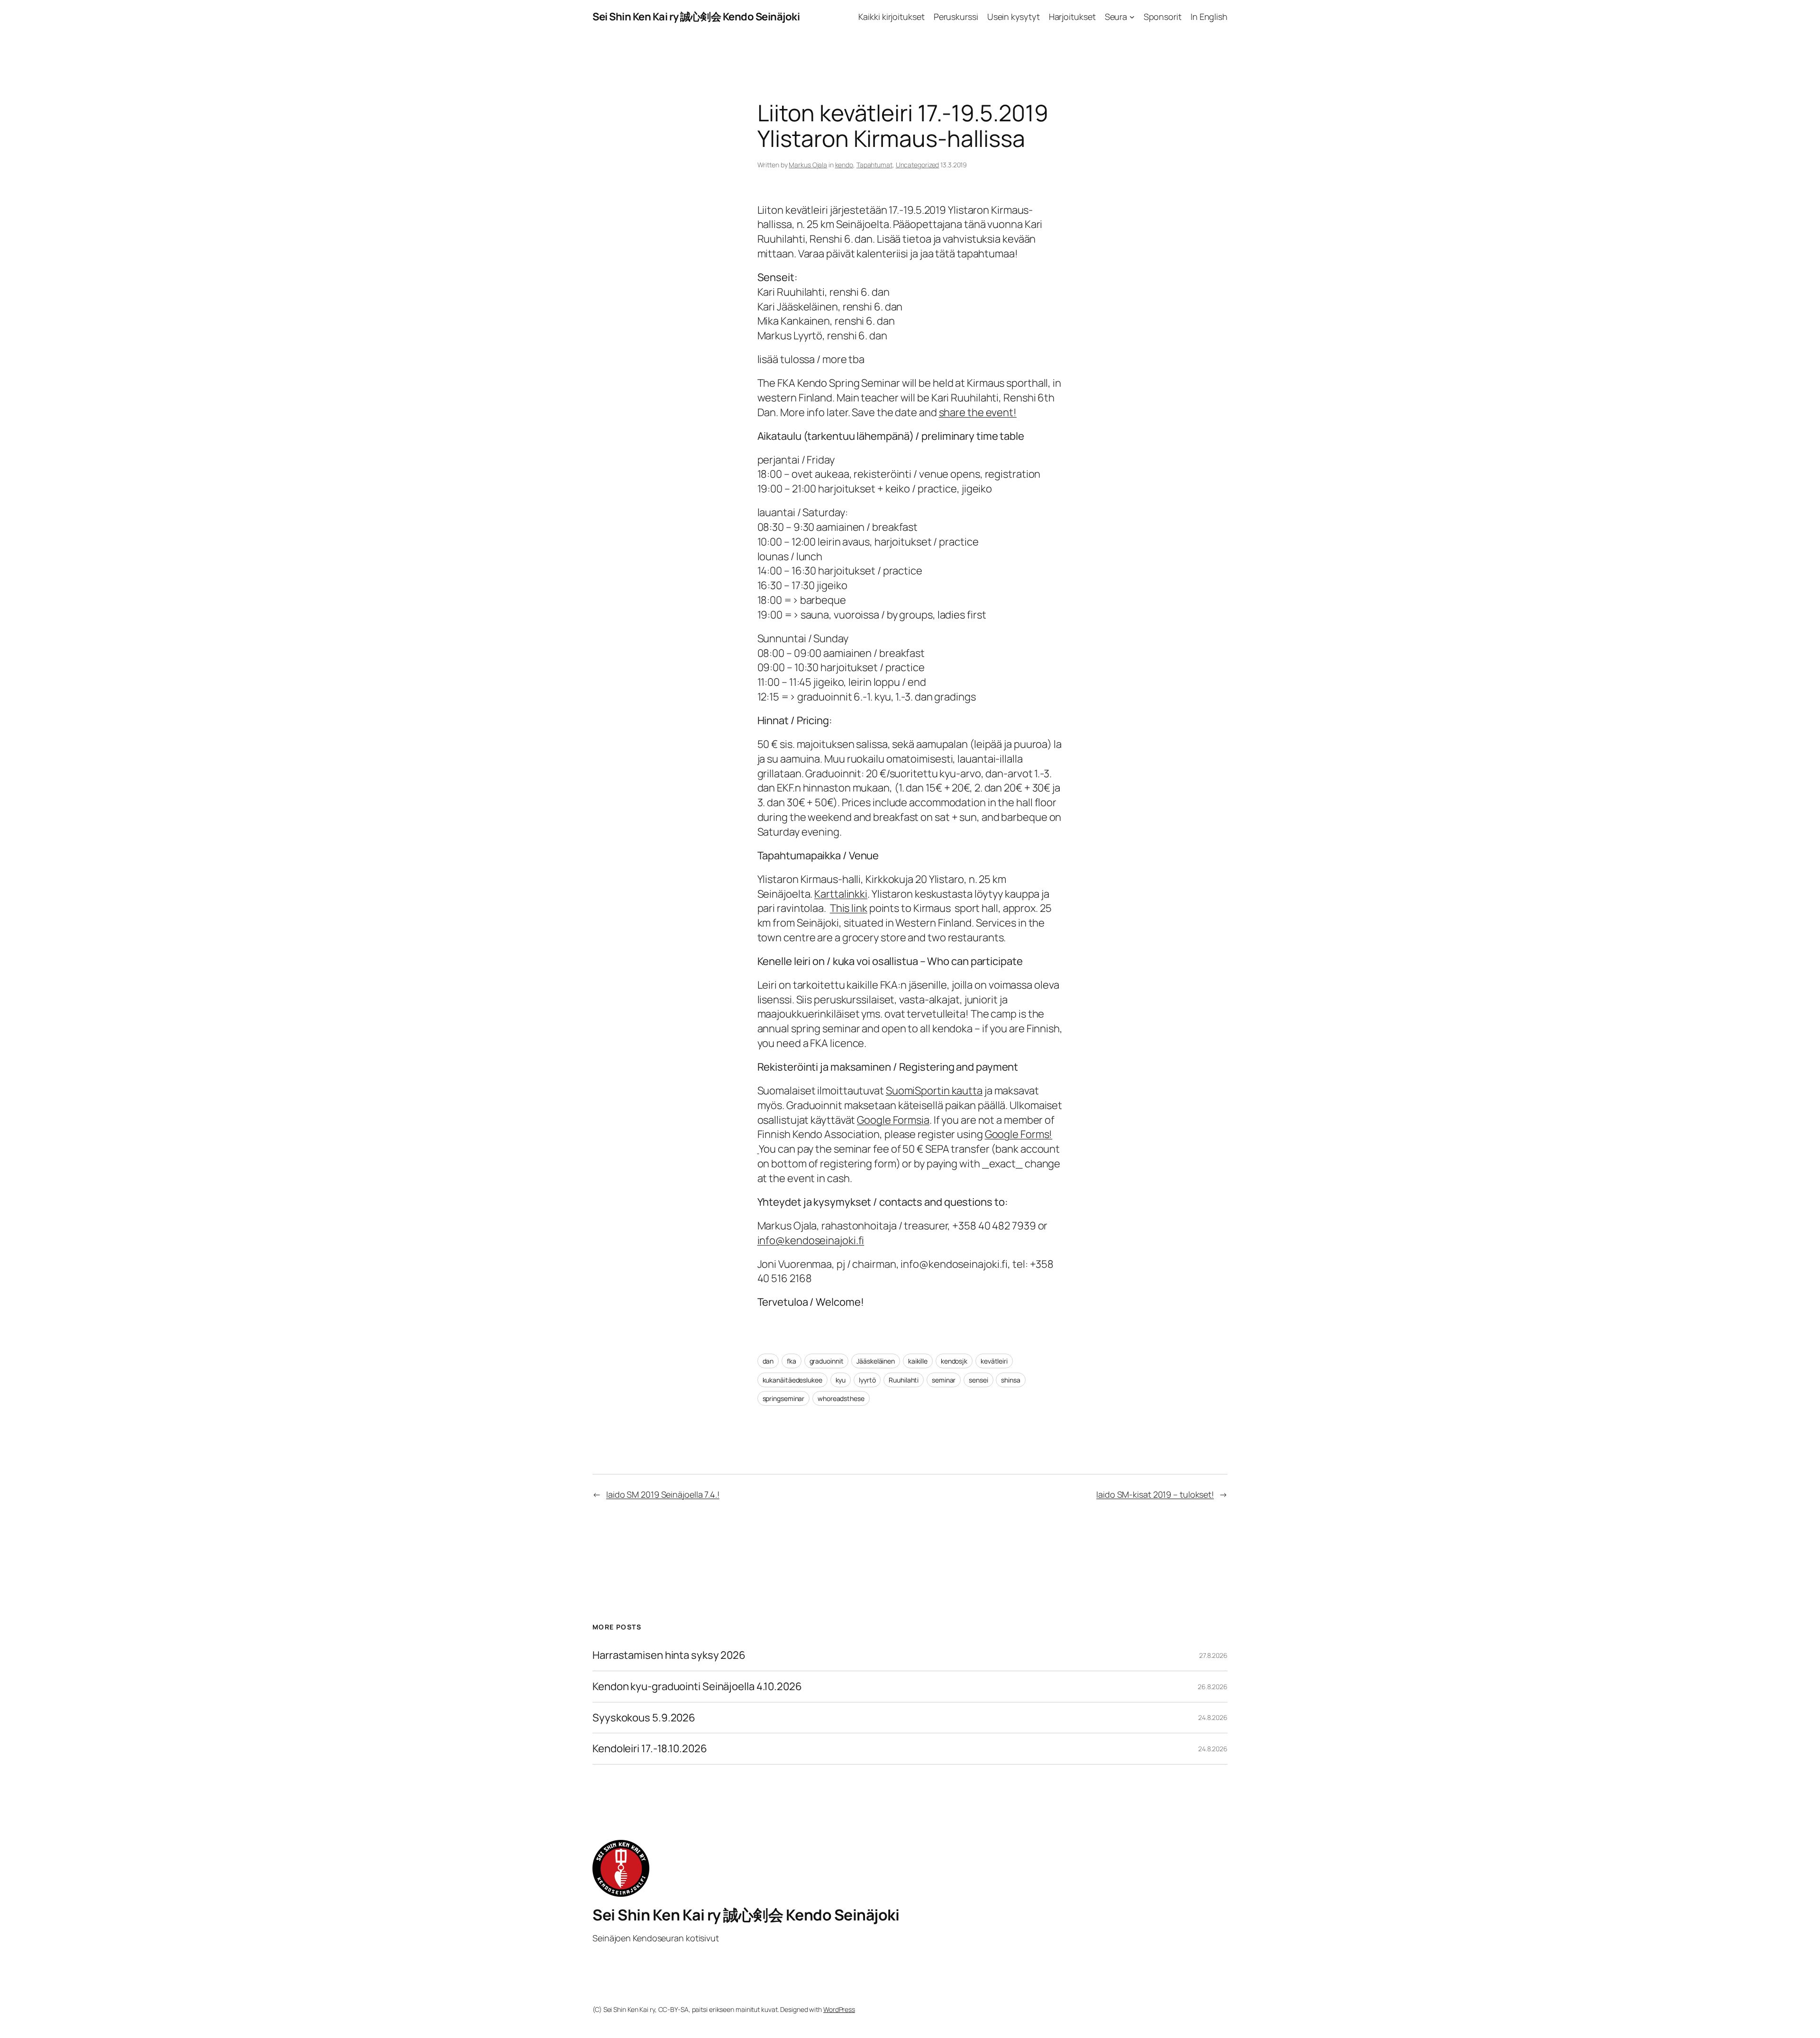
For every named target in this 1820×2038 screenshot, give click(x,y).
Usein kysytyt (1014, 17)
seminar (944, 1380)
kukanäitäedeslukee (792, 1380)
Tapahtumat (874, 165)
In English (1209, 17)
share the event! (978, 412)
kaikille (918, 1361)
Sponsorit (1163, 17)
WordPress (839, 2009)
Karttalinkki (841, 894)
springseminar (784, 1398)
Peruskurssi (956, 17)
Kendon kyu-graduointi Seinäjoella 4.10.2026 (697, 1687)
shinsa (1010, 1380)
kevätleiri (994, 1361)
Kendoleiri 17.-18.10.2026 (650, 1749)
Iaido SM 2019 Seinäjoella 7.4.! (663, 1494)
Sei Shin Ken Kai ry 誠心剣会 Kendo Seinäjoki (696, 17)
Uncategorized (918, 165)
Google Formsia (893, 1120)
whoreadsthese (841, 1398)
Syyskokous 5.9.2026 (644, 1718)
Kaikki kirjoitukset (891, 17)
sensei (978, 1380)
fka (792, 1361)
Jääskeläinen (876, 1361)
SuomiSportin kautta (934, 1091)
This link (849, 908)
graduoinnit (827, 1361)
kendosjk (954, 1361)
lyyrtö (867, 1380)
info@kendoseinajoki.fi (811, 1240)
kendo (844, 165)
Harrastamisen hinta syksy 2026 (669, 1655)
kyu (841, 1380)
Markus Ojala (808, 165)
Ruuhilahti (904, 1380)
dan (768, 1361)
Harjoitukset (1072, 17)
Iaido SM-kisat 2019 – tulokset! (1155, 1494)
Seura (1116, 17)
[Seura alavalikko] (1132, 17)
